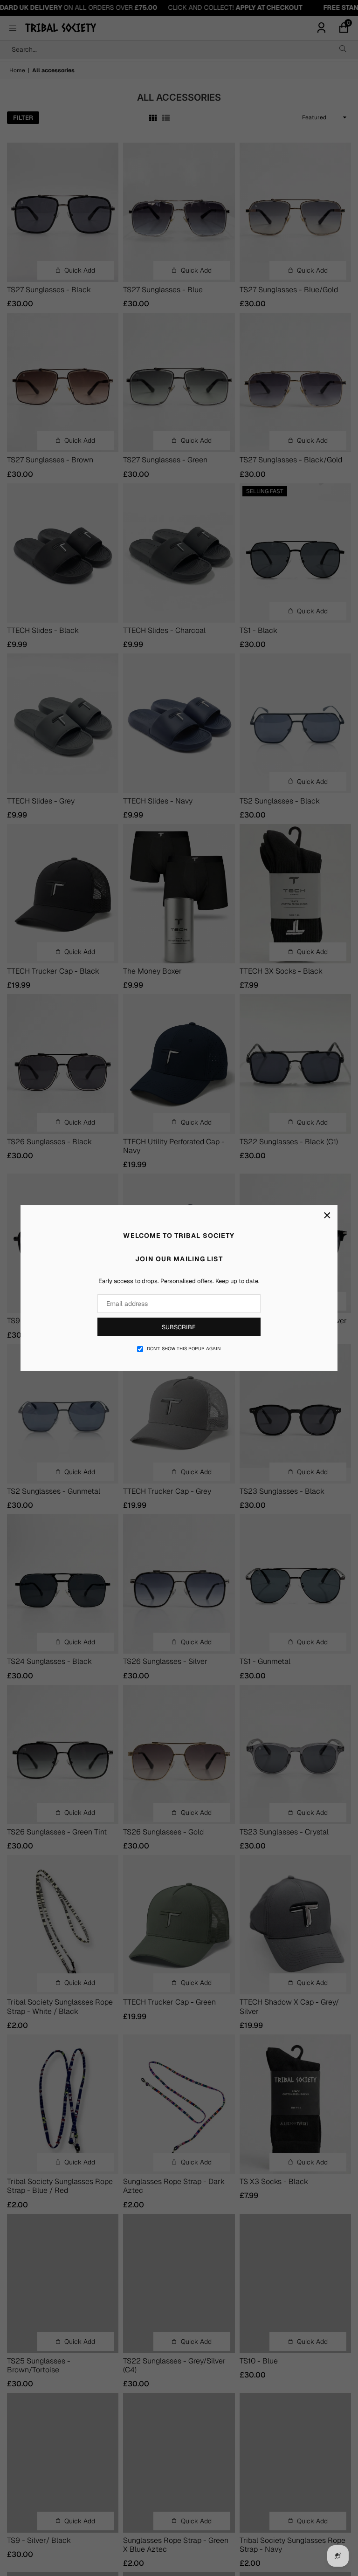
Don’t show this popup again (184, 1349)
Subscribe (179, 1327)
